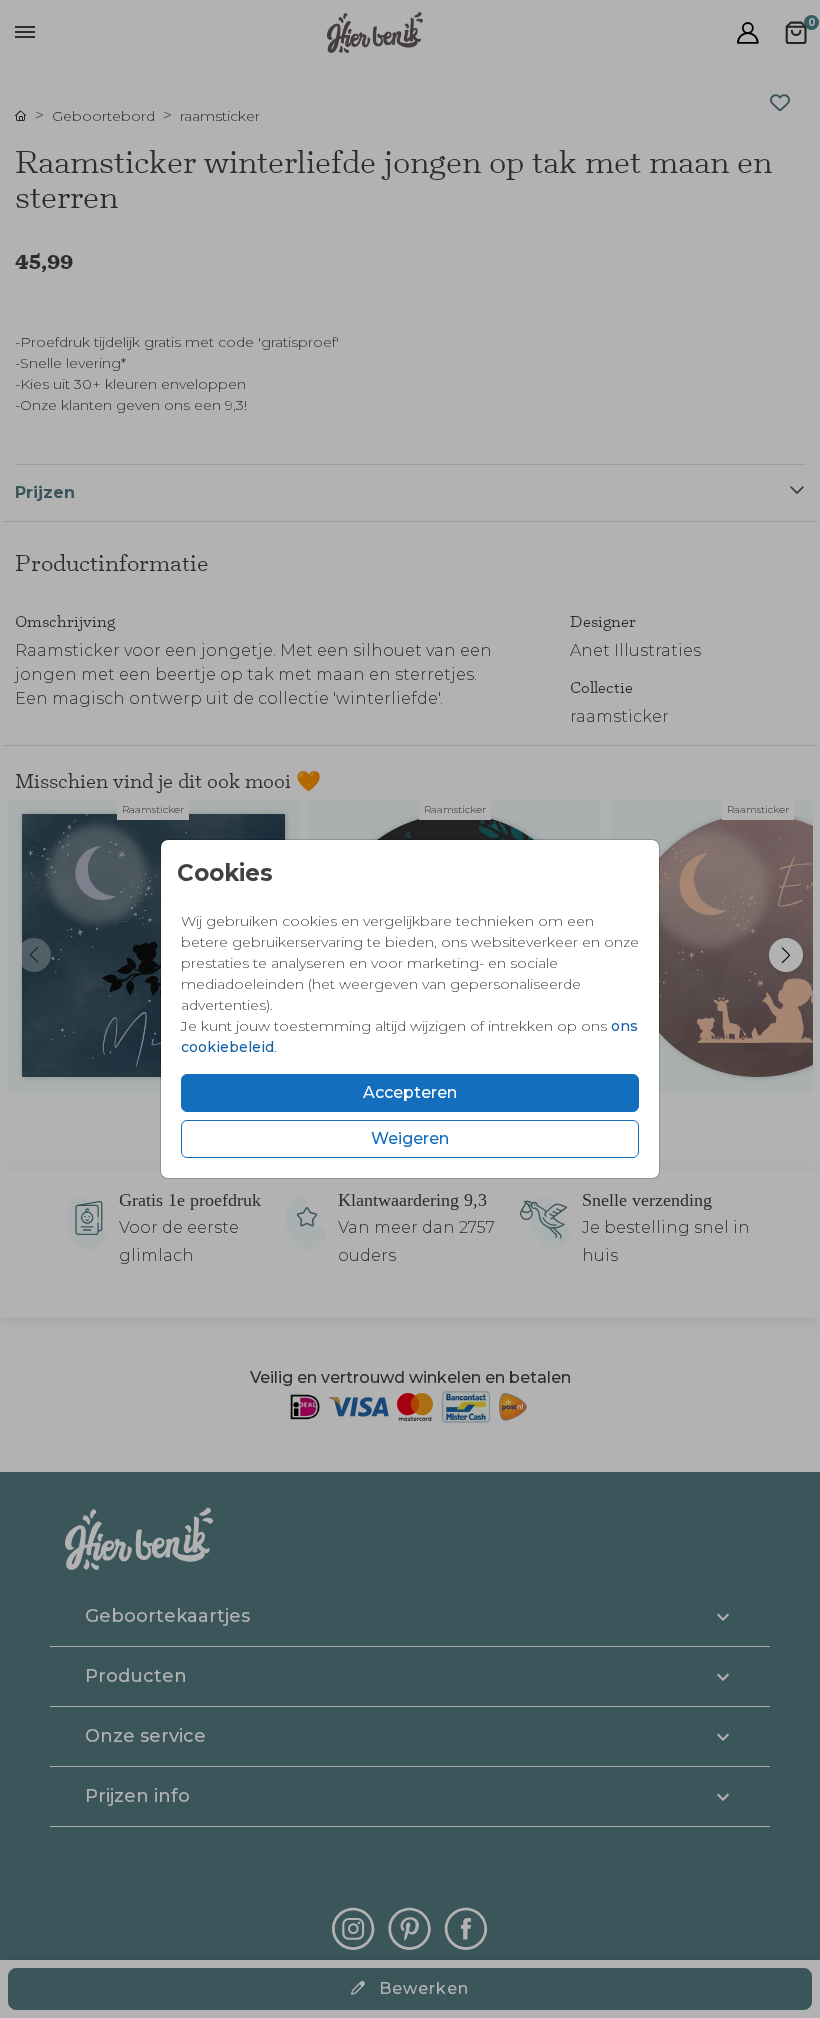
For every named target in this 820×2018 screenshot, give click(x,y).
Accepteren (410, 1092)
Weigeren (410, 1138)
